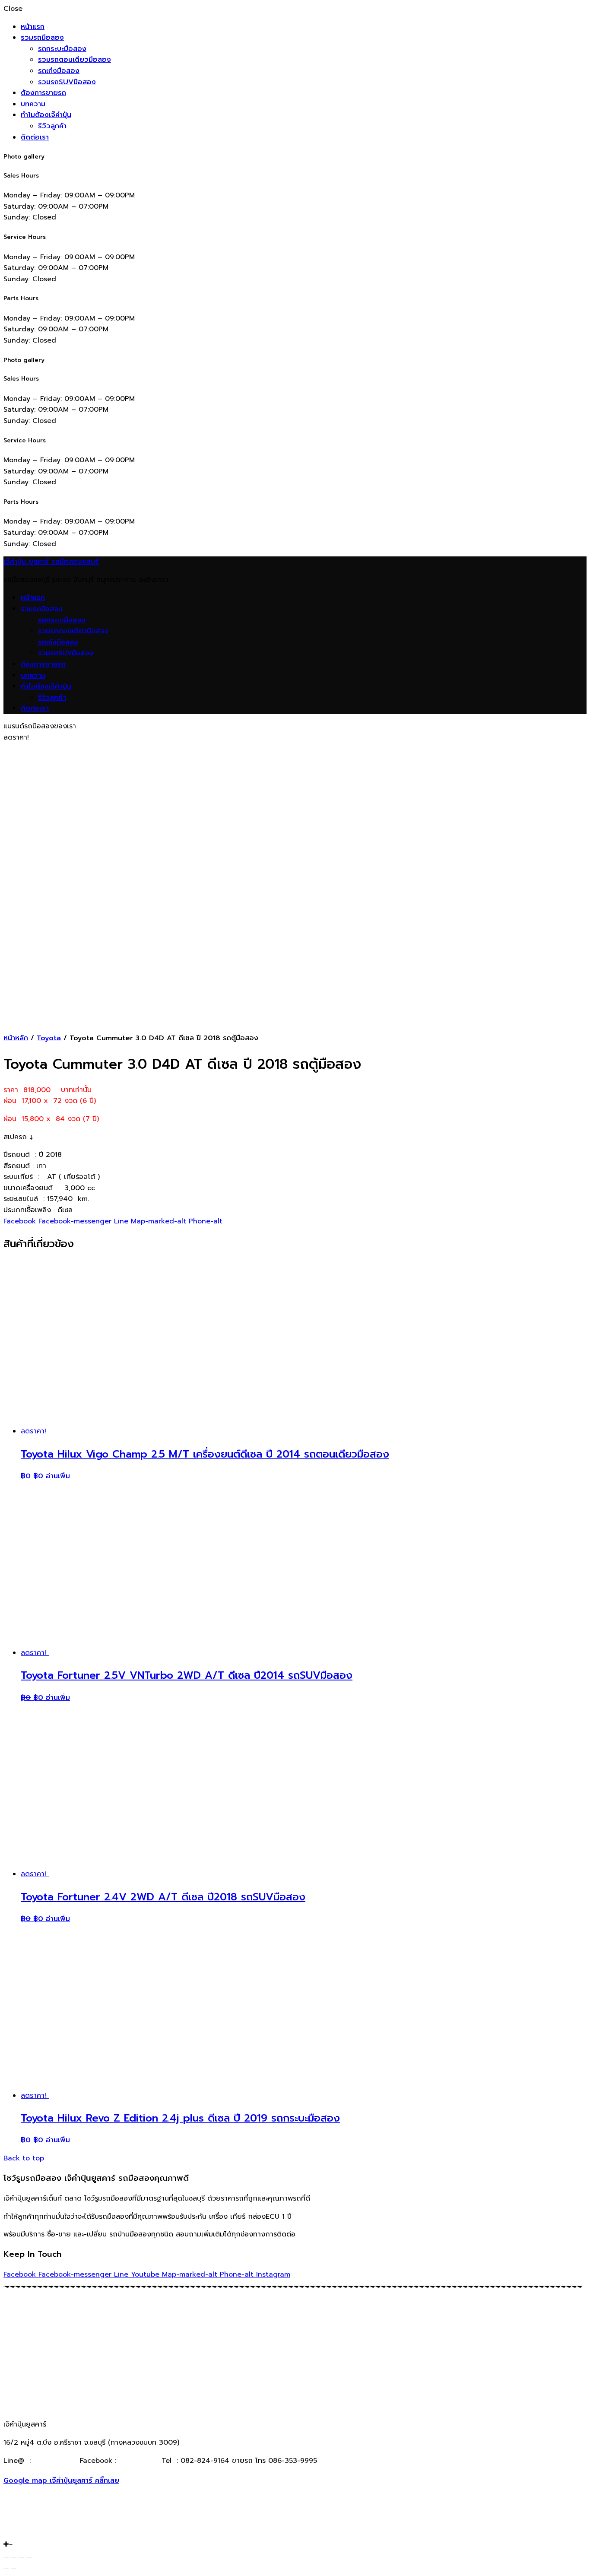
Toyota (49, 1038)
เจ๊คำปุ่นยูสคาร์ (138, 2461)
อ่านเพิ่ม (58, 1476)
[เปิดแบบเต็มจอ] (22, 2557)
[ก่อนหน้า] (6, 2569)
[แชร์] (14, 2557)
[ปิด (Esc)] (6, 2557)
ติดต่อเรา (35, 137)
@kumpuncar (55, 2461)
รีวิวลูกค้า (52, 126)
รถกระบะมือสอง (62, 49)
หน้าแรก (33, 27)
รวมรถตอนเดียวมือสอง (75, 60)
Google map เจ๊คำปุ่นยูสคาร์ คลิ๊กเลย (61, 2481)
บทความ (33, 104)
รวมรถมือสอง (42, 38)
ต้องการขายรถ (43, 93)
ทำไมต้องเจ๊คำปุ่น (46, 115)
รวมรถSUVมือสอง (67, 82)
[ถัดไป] (14, 2569)
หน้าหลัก (16, 1038)
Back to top (24, 2158)
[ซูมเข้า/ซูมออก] (29, 2557)
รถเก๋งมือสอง (59, 71)
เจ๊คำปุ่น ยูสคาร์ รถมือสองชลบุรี (51, 562)
